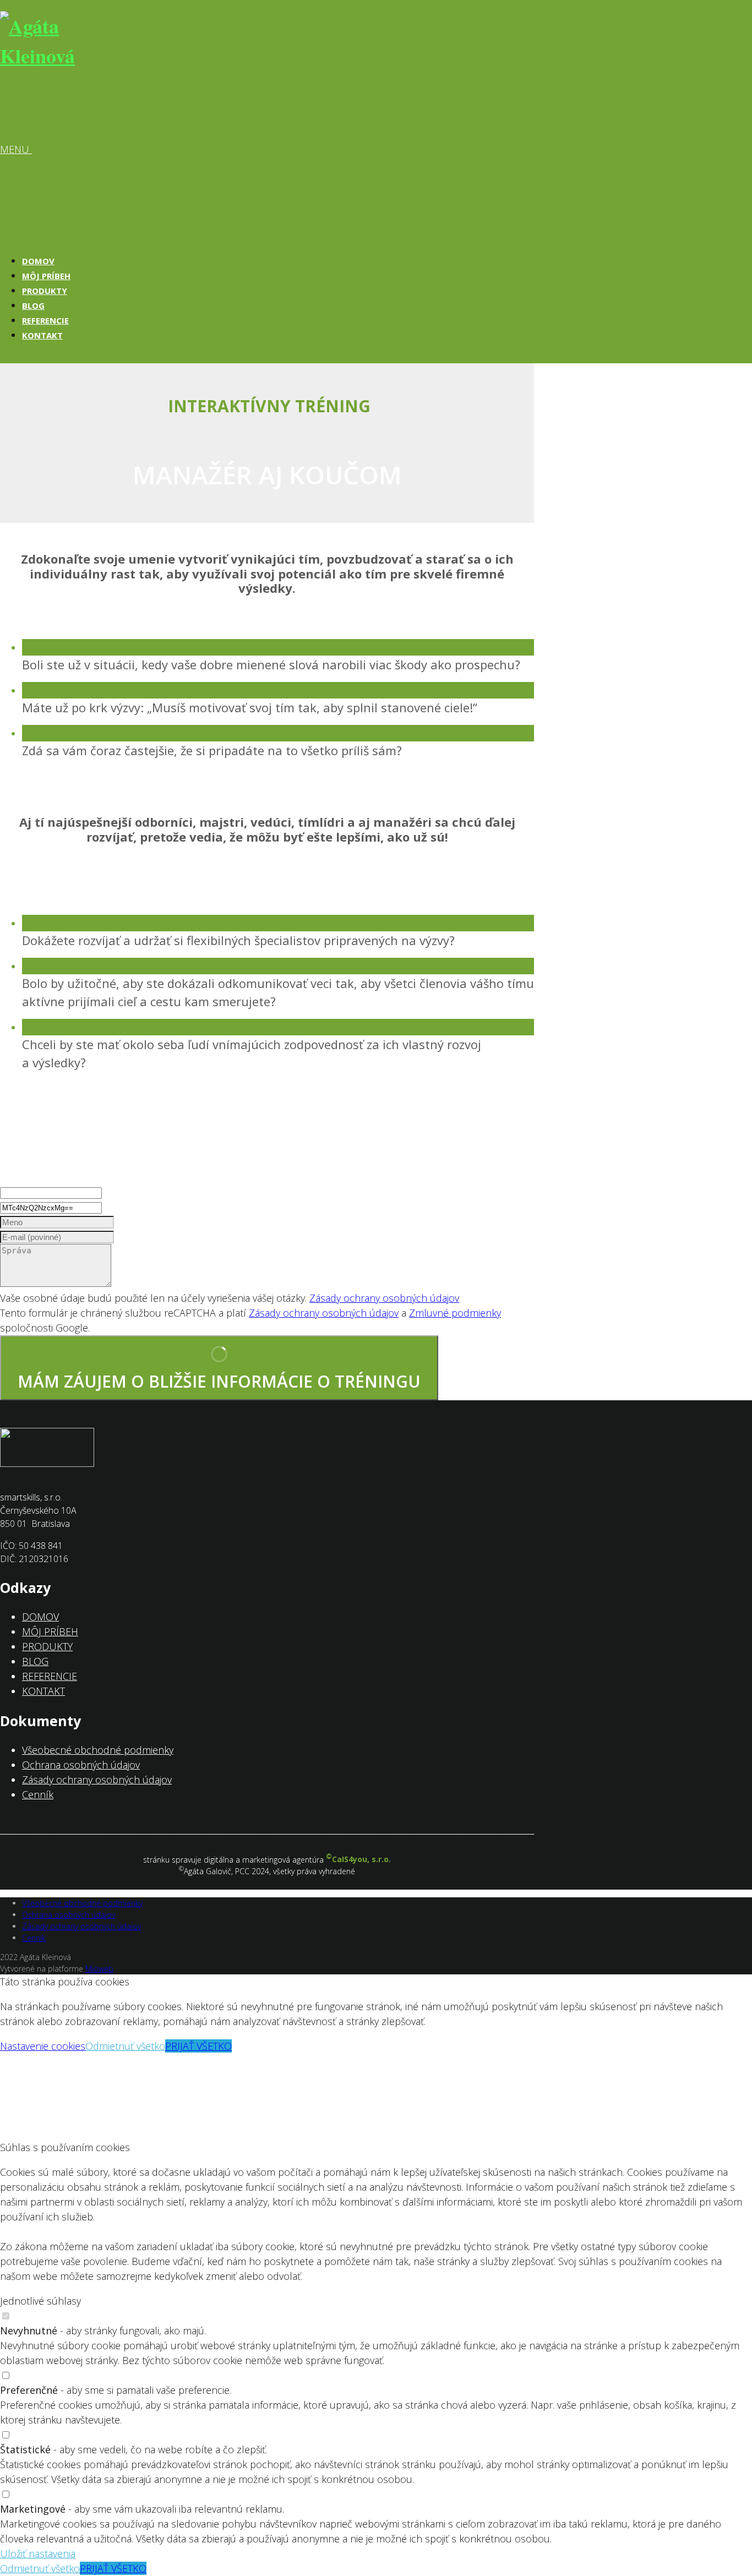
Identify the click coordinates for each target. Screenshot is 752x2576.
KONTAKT (42, 335)
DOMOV (38, 261)
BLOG (33, 305)
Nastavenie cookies (43, 2046)
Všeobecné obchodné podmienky (98, 1750)
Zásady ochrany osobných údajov (384, 1298)
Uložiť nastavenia (38, 2553)
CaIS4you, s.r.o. (358, 1859)
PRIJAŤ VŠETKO (198, 2046)
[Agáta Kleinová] (55, 56)
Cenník (38, 1794)
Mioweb (99, 1969)
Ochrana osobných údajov (81, 1765)
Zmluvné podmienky (455, 1313)
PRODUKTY (45, 291)
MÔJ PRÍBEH (46, 276)
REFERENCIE (45, 320)
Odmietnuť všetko (125, 2046)
